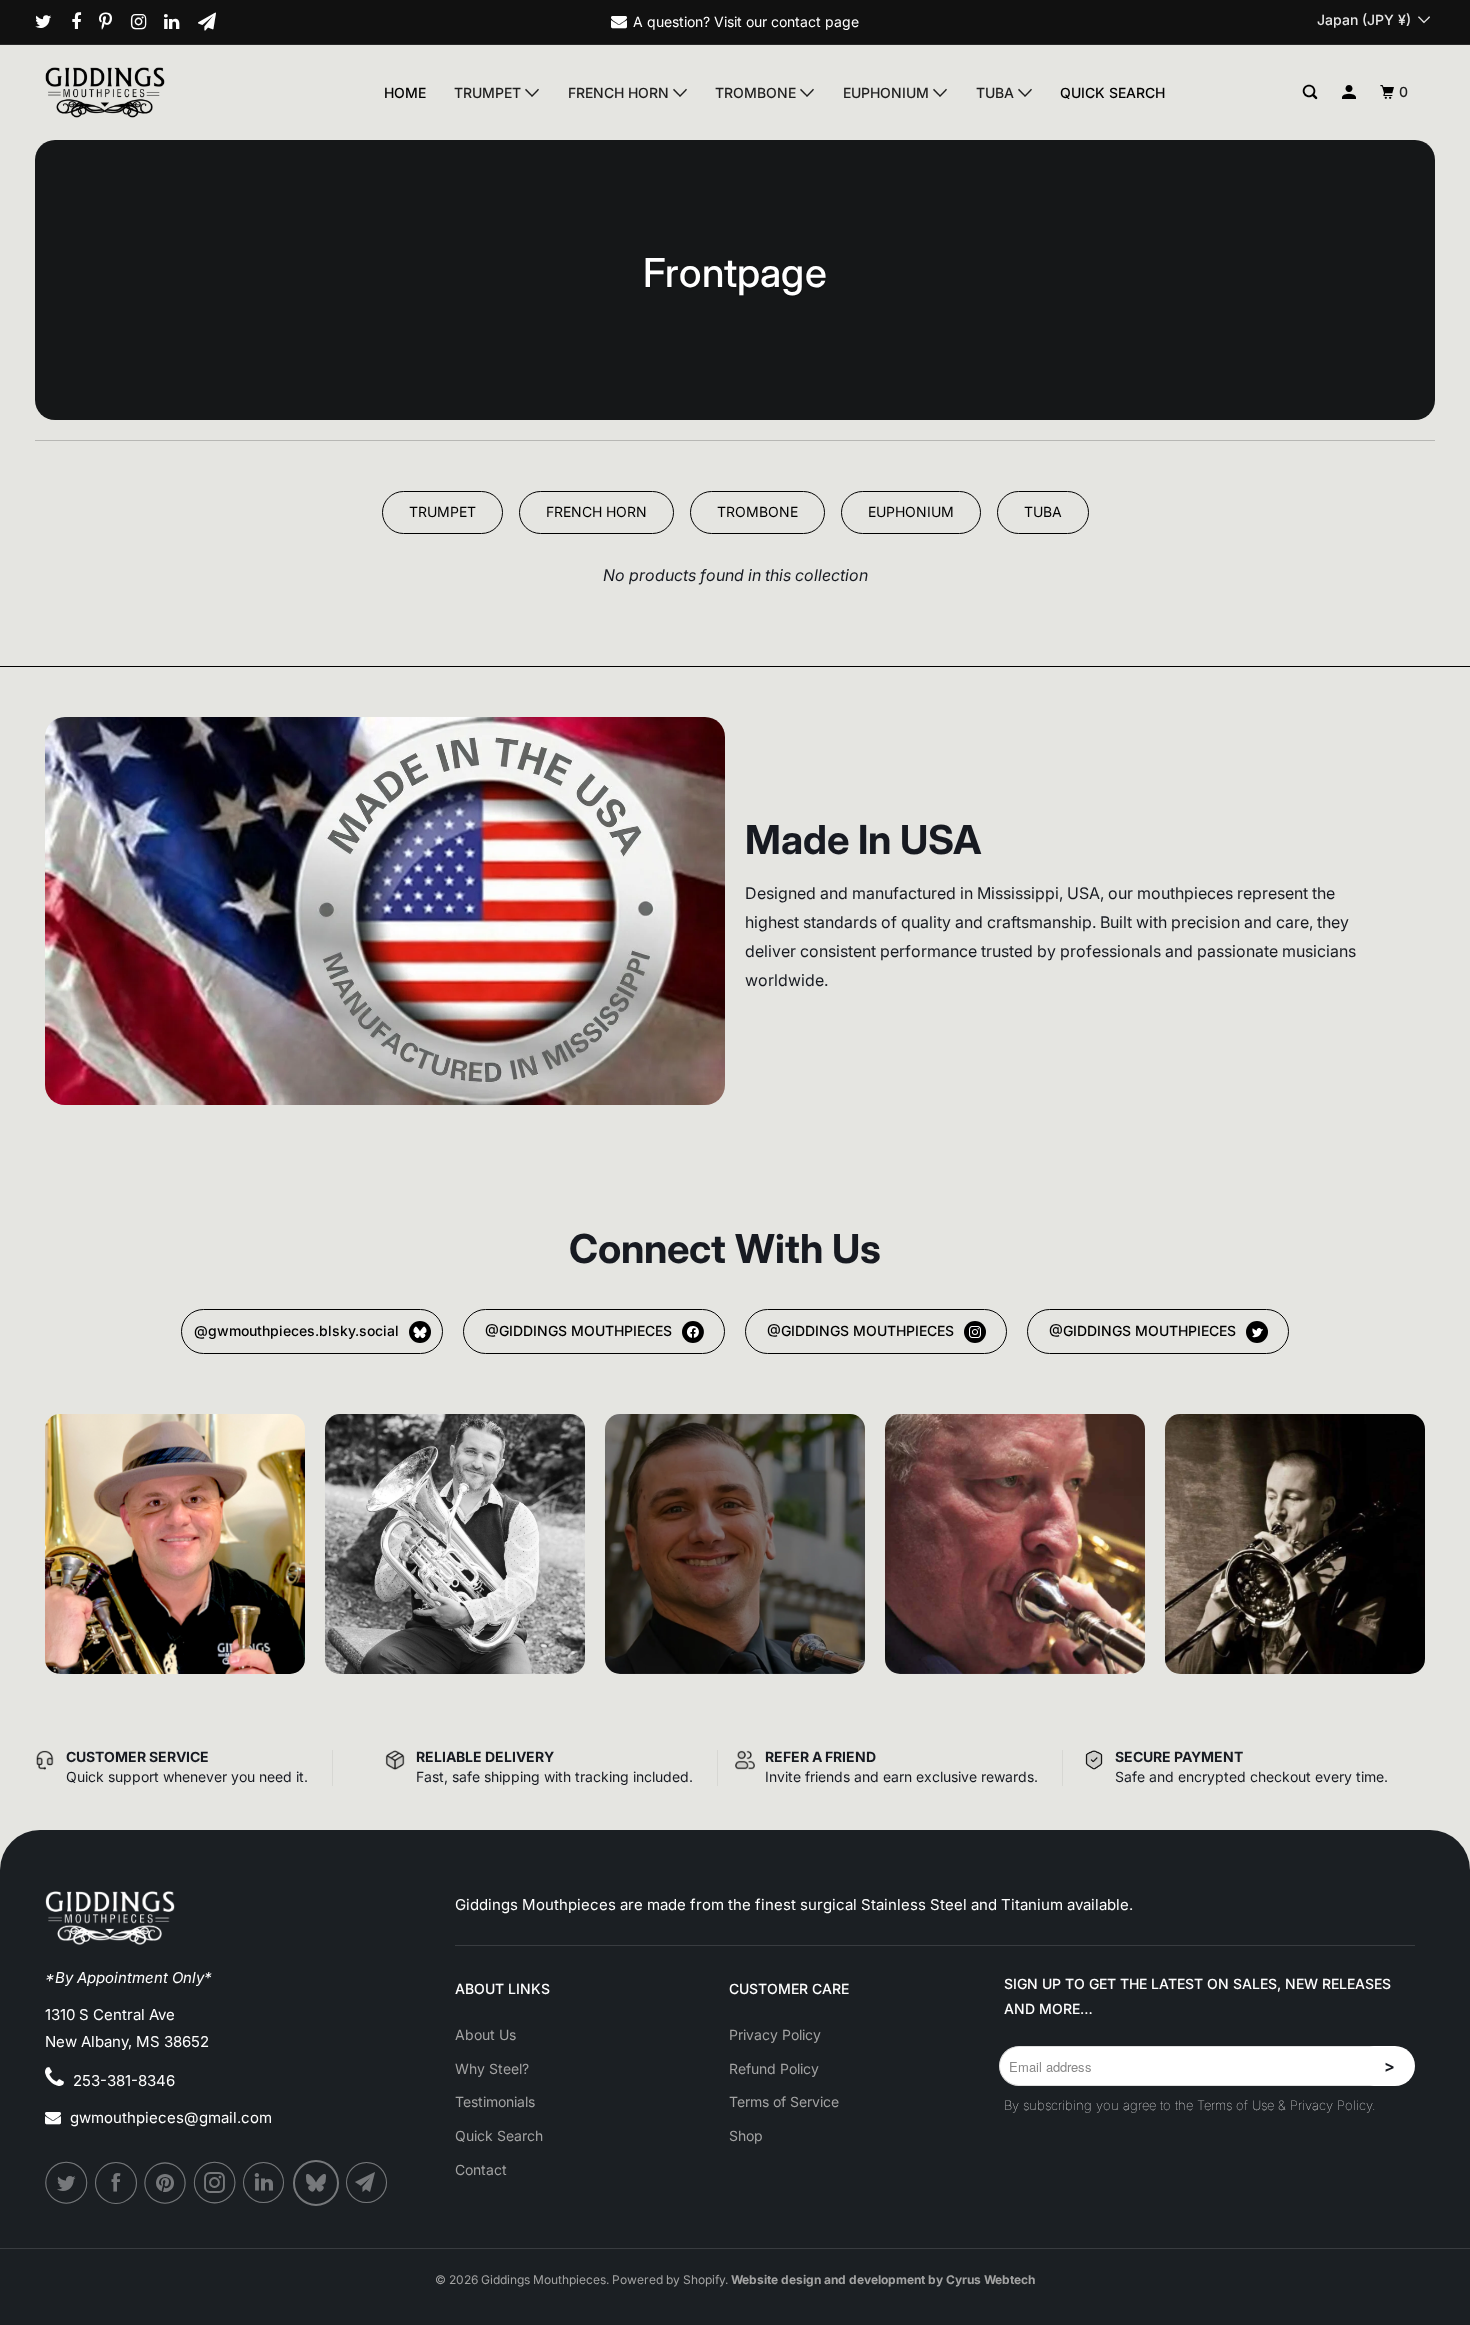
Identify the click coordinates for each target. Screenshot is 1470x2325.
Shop (746, 2135)
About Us (485, 2034)
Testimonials (495, 2101)
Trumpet (489, 92)
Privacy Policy (775, 2034)
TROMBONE (757, 511)
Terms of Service (784, 2101)
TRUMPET (442, 511)
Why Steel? (492, 2068)
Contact (481, 2169)
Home (405, 92)
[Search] (1310, 92)
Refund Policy (774, 2068)
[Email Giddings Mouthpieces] (214, 22)
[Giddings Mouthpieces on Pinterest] (113, 22)
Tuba (997, 92)
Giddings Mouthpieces (543, 2279)
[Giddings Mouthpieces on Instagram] (146, 22)
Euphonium (888, 92)
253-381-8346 (124, 2080)
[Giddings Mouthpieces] (151, 92)
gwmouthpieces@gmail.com (171, 2117)
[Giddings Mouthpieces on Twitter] (51, 22)
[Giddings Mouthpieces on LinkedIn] (179, 22)
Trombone (757, 92)
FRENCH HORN (596, 511)
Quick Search (1112, 92)
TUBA (1043, 511)
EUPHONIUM (911, 511)
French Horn (620, 92)
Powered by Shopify (668, 2279)
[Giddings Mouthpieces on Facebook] (83, 22)
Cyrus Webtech (990, 2279)
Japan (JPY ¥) (1366, 19)
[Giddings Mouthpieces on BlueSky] (317, 2183)
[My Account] (1349, 92)
